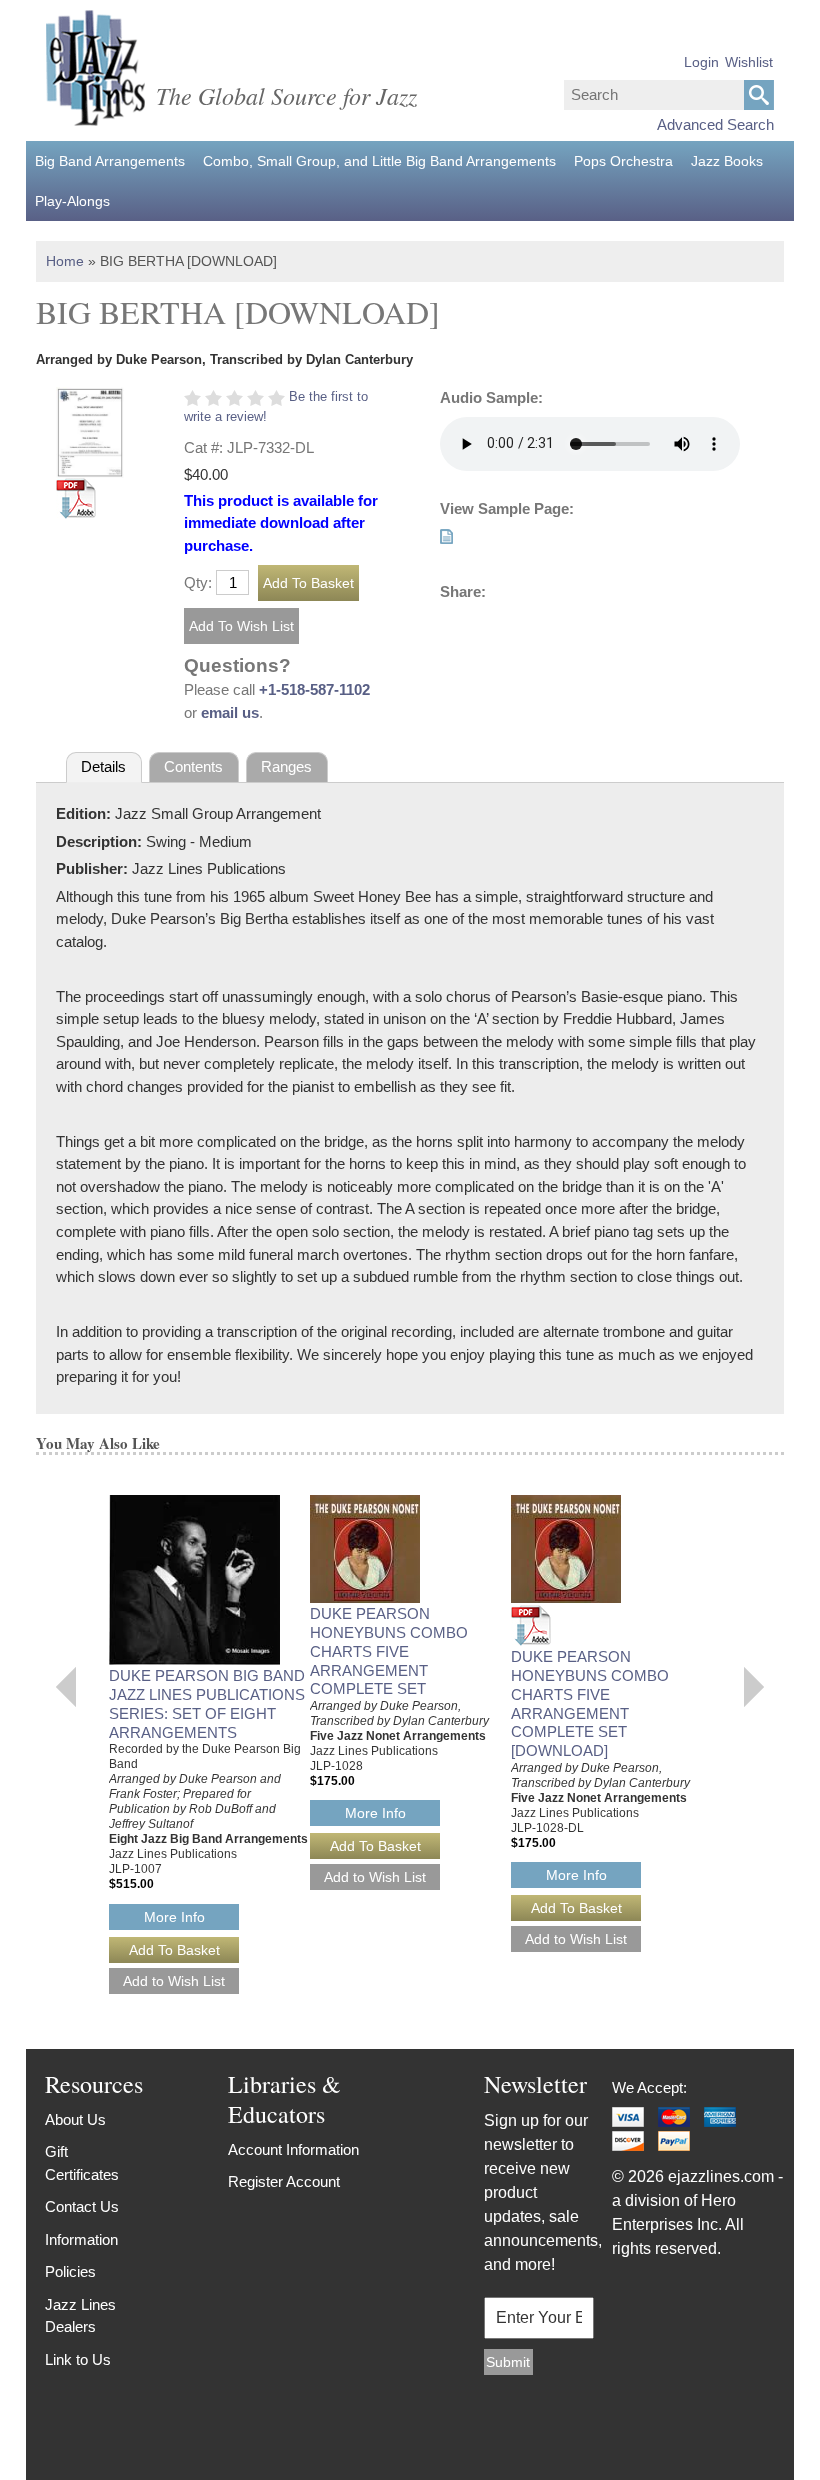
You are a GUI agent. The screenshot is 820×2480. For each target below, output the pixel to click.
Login (701, 62)
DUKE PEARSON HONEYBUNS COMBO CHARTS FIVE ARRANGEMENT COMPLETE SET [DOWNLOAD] (590, 1703)
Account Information (293, 2149)
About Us (75, 2119)
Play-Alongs (72, 201)
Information (81, 2239)
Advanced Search (715, 124)
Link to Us (78, 2359)
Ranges (286, 766)
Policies (70, 2271)
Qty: (198, 582)
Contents (193, 766)
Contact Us (82, 2206)
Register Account (284, 2181)
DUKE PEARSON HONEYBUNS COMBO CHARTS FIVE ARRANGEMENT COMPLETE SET (389, 1651)
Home (65, 261)
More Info (174, 1917)
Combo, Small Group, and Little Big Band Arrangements (379, 161)
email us (230, 712)
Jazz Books (727, 161)
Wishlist (749, 62)
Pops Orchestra (623, 161)
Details (103, 766)
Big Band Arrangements (110, 161)
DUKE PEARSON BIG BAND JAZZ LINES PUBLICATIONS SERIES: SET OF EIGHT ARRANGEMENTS (207, 1703)
